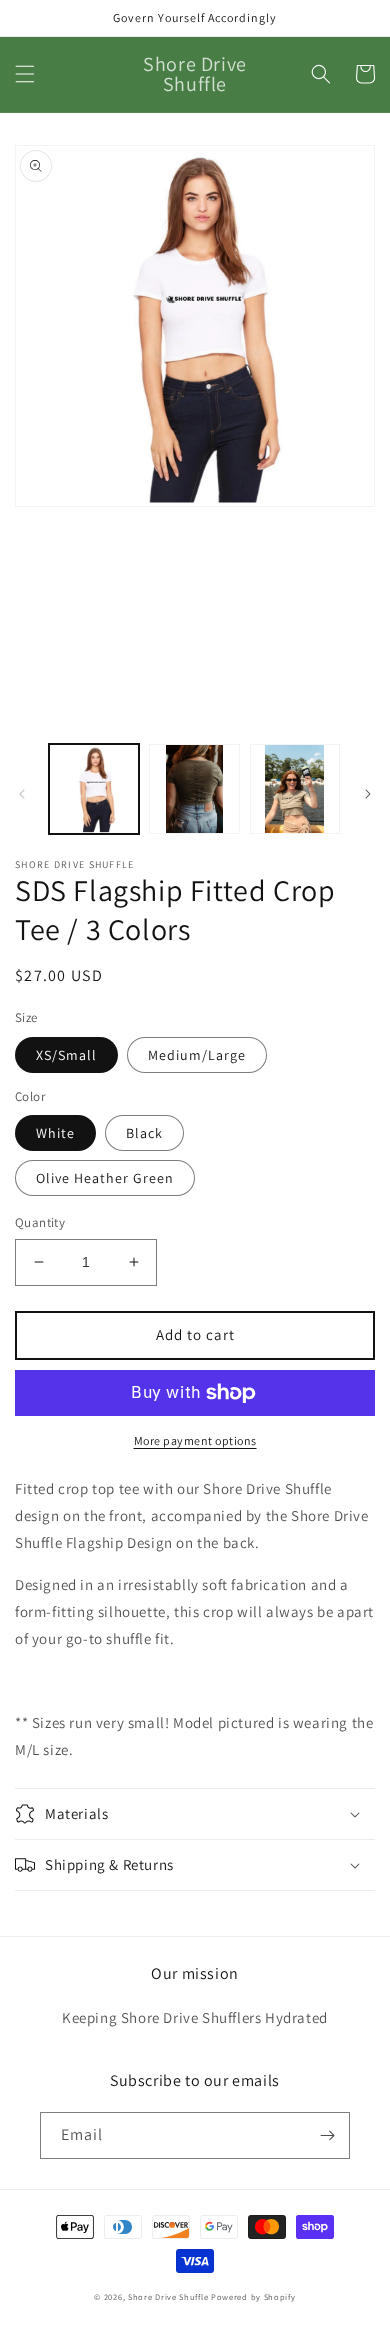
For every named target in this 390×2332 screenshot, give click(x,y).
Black (144, 1133)
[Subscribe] (327, 2135)
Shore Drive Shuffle (168, 2296)
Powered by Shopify (253, 2296)
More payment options (195, 1440)
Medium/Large (197, 1055)
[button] (25, 74)
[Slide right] (368, 794)
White (55, 1133)
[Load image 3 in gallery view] (194, 789)
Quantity (40, 1222)
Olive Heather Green (105, 1178)
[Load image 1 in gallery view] (94, 789)
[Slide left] (22, 794)
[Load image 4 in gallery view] (295, 789)
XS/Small (66, 1055)
